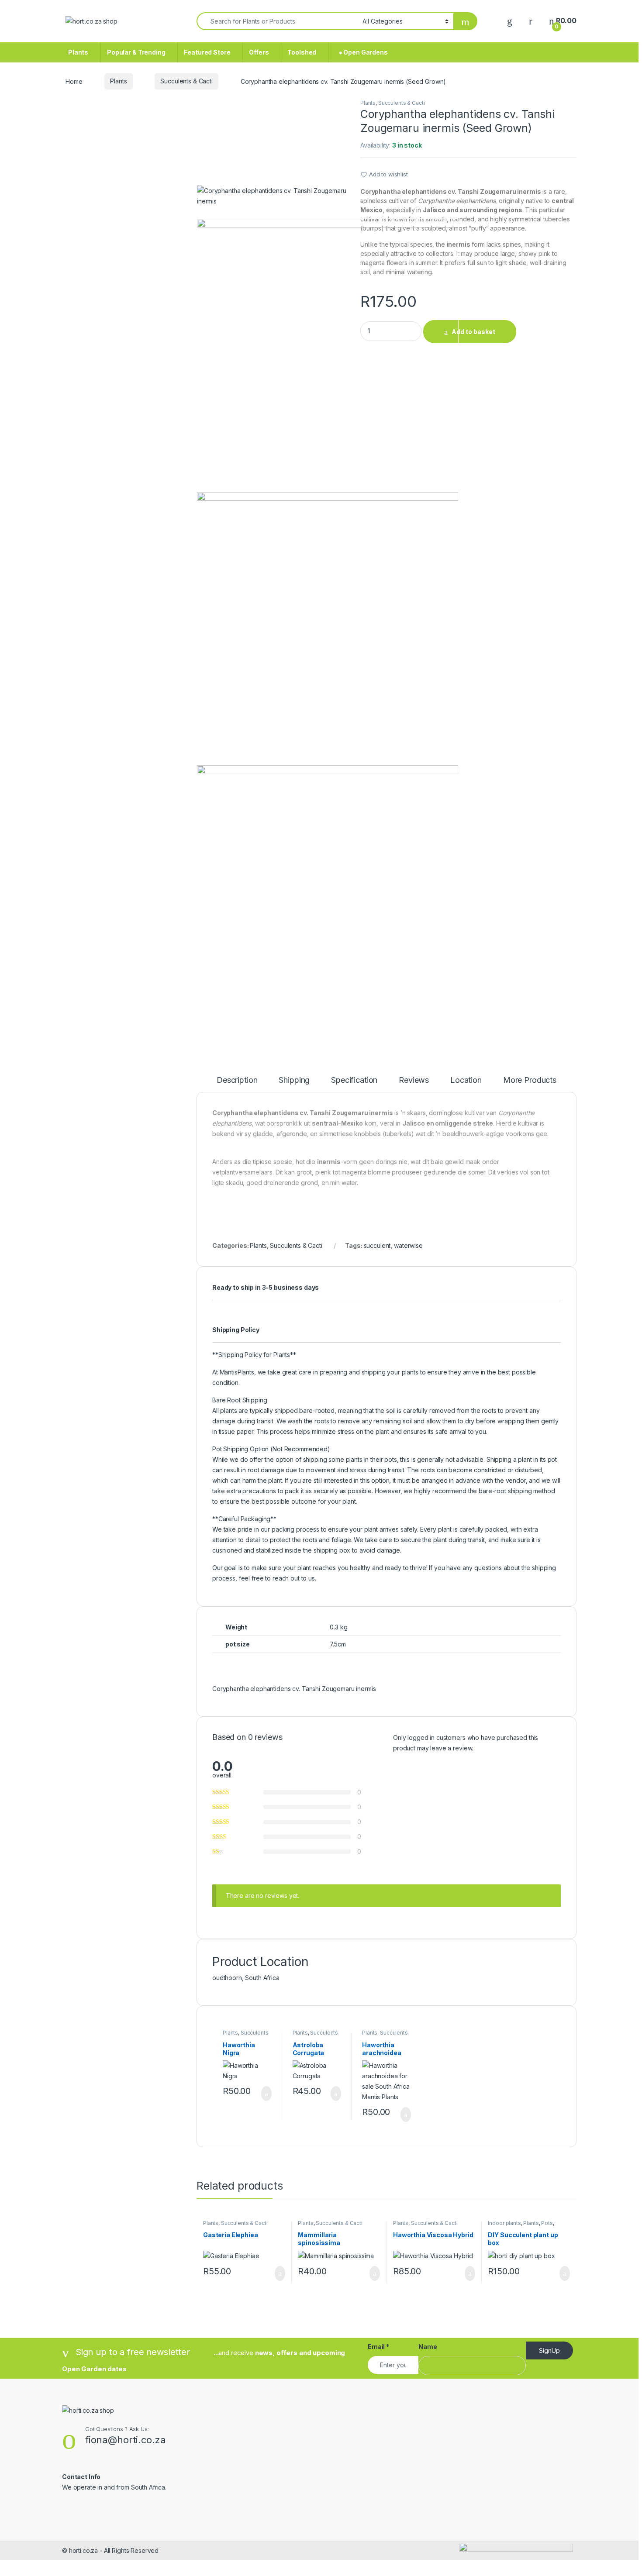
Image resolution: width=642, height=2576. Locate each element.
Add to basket (473, 332)
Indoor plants (504, 2223)
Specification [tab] (354, 1080)
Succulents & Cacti (186, 81)
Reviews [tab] (414, 1080)
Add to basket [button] (262, 2094)
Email (378, 2347)
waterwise (408, 1245)
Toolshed (302, 52)
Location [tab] (466, 1080)
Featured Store (207, 52)
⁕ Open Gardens (361, 52)
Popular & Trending (136, 52)
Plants (78, 52)
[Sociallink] (66, 2506)
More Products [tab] (530, 1080)
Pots (547, 2223)
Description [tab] (237, 1080)
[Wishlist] (510, 21)
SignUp (549, 2350)
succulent (377, 1245)
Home (74, 81)
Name (428, 2347)
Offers (259, 52)
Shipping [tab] (294, 1080)
